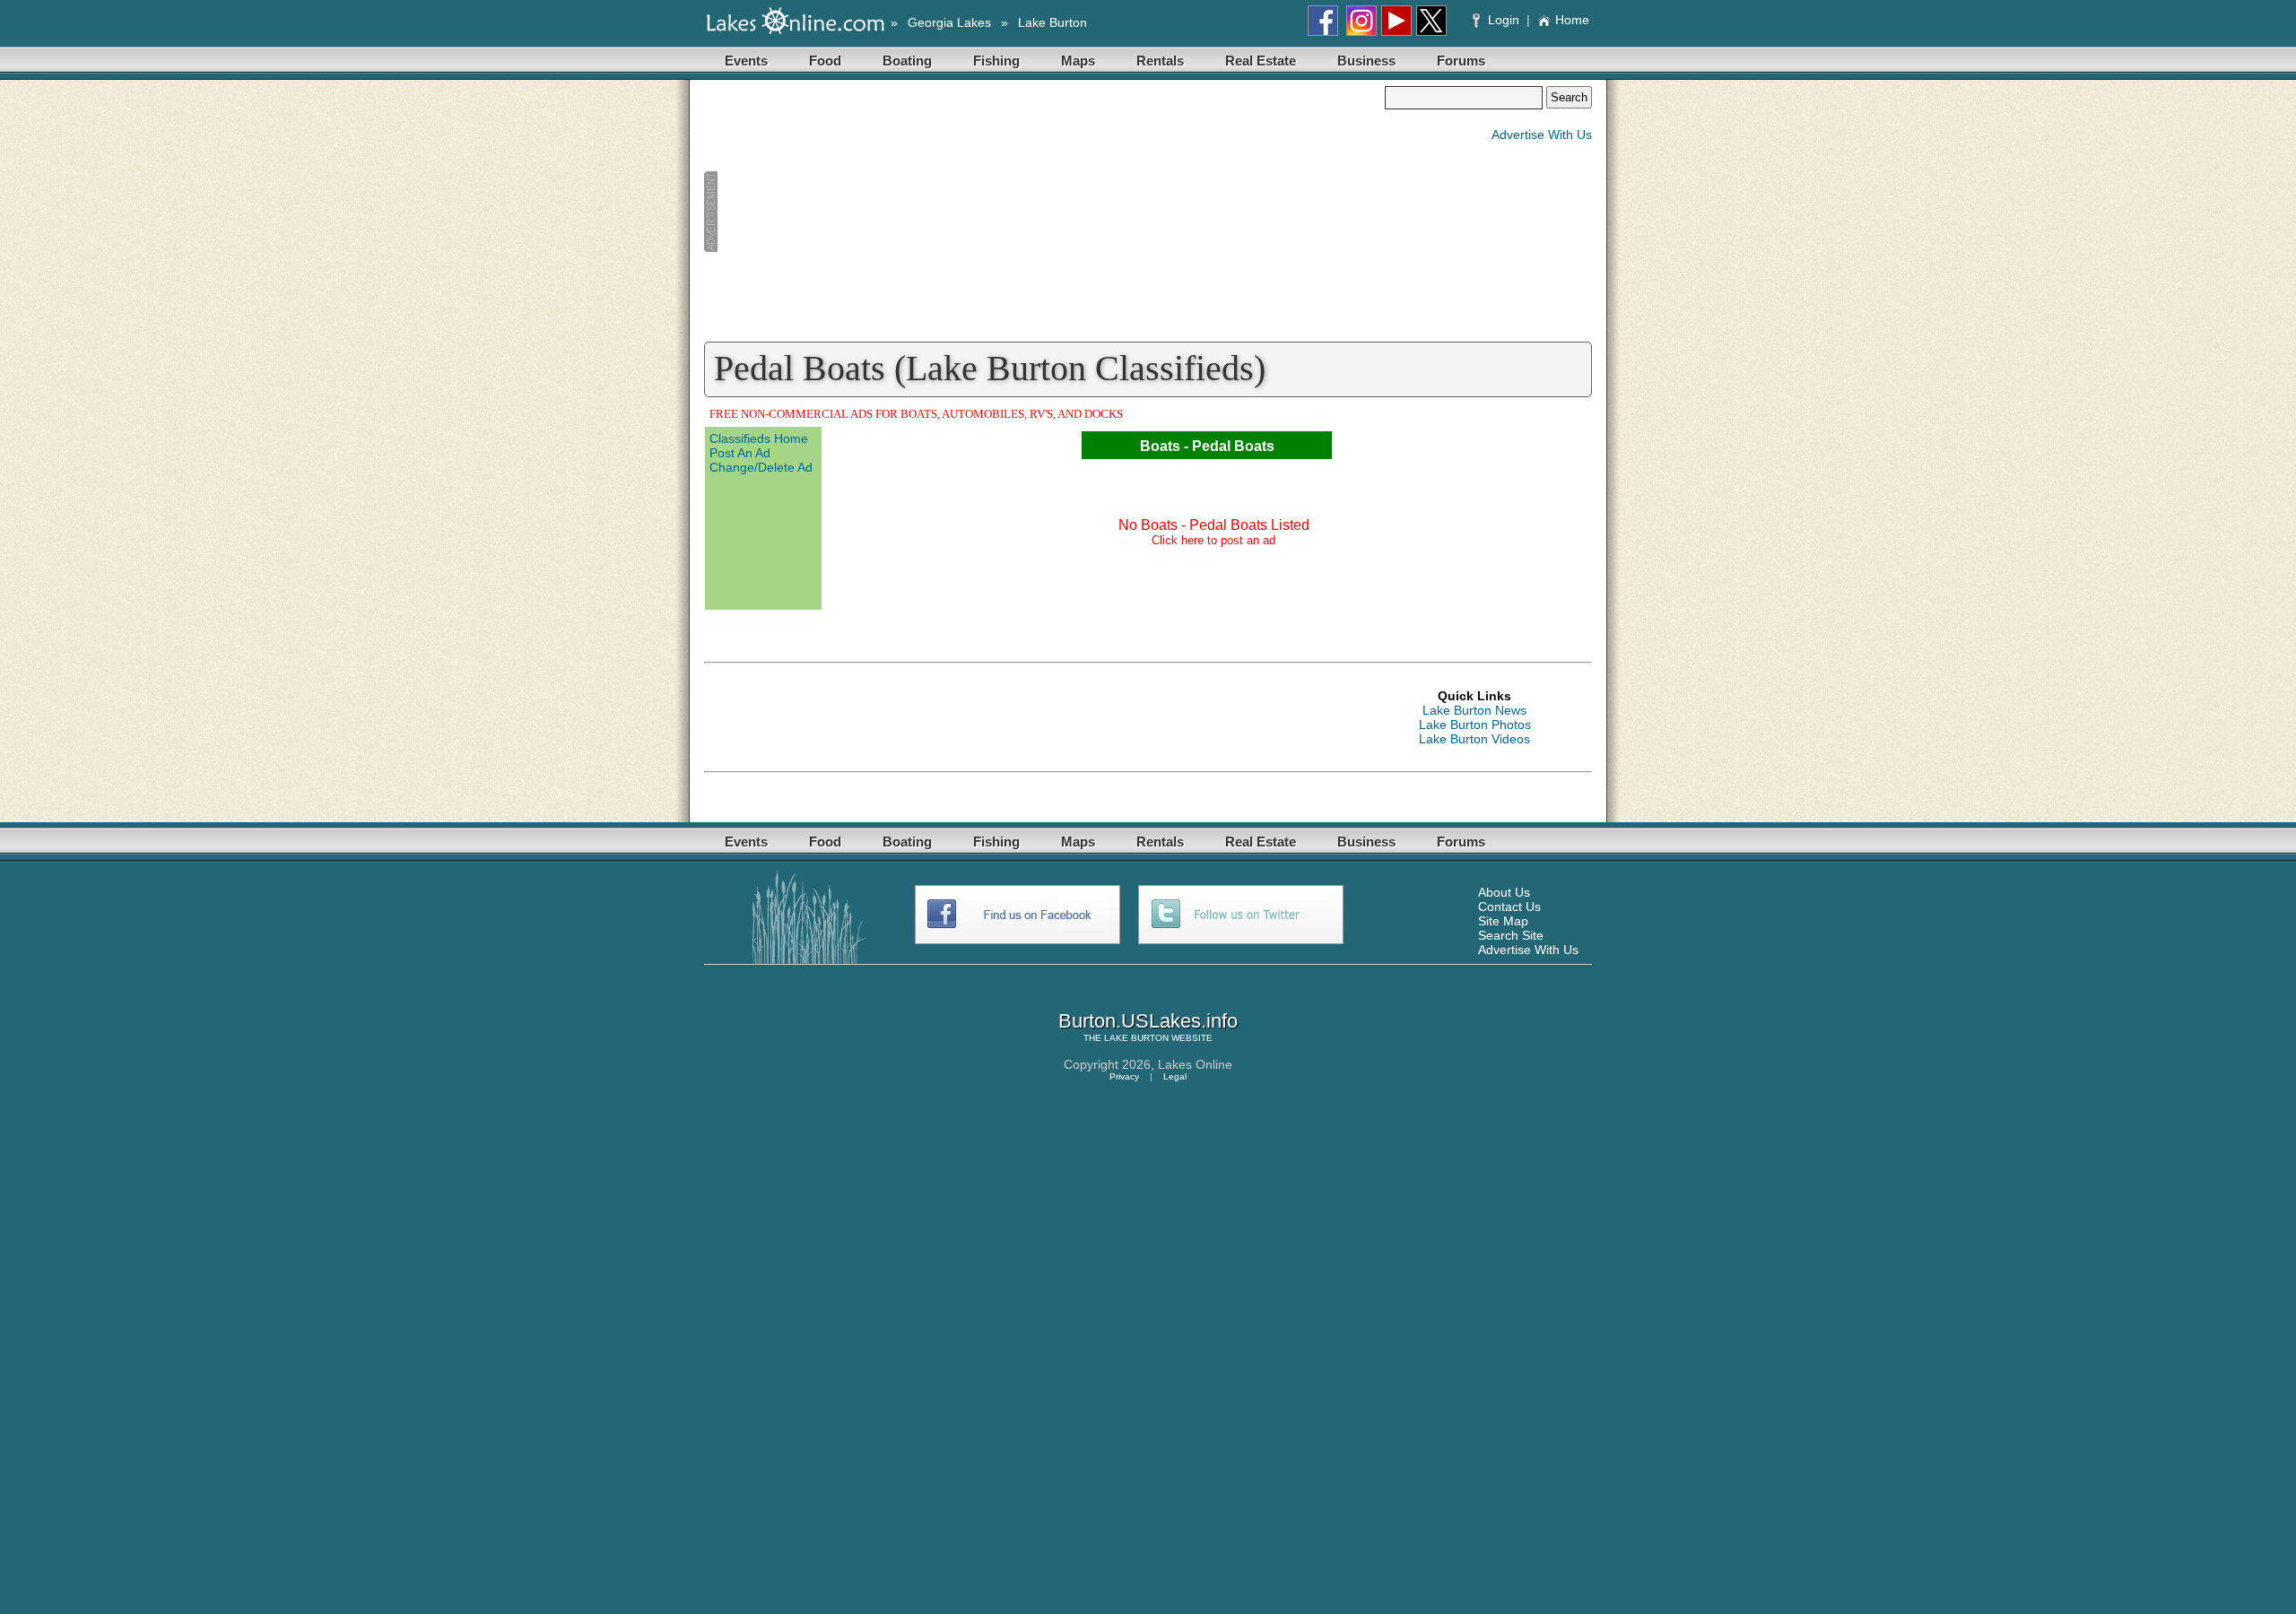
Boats (1160, 446)
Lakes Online (1195, 1064)
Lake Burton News (1474, 710)
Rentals (1160, 61)
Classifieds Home (759, 438)
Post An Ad (740, 453)
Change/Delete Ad (761, 467)
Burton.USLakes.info (1148, 1021)
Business (1366, 61)
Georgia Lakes (949, 22)
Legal (1175, 1076)
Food (825, 61)
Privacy (1124, 1076)
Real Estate (1261, 61)
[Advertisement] (1044, 212)
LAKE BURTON (1136, 1038)
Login (1504, 20)
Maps (1078, 61)
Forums (1461, 61)
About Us (1504, 892)
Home (1572, 20)
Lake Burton (1052, 22)
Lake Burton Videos (1474, 739)
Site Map (1503, 921)
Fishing (996, 61)
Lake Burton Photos (1475, 725)
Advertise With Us (1542, 134)
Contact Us (1509, 907)
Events (746, 61)
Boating (907, 61)
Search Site (1511, 935)
